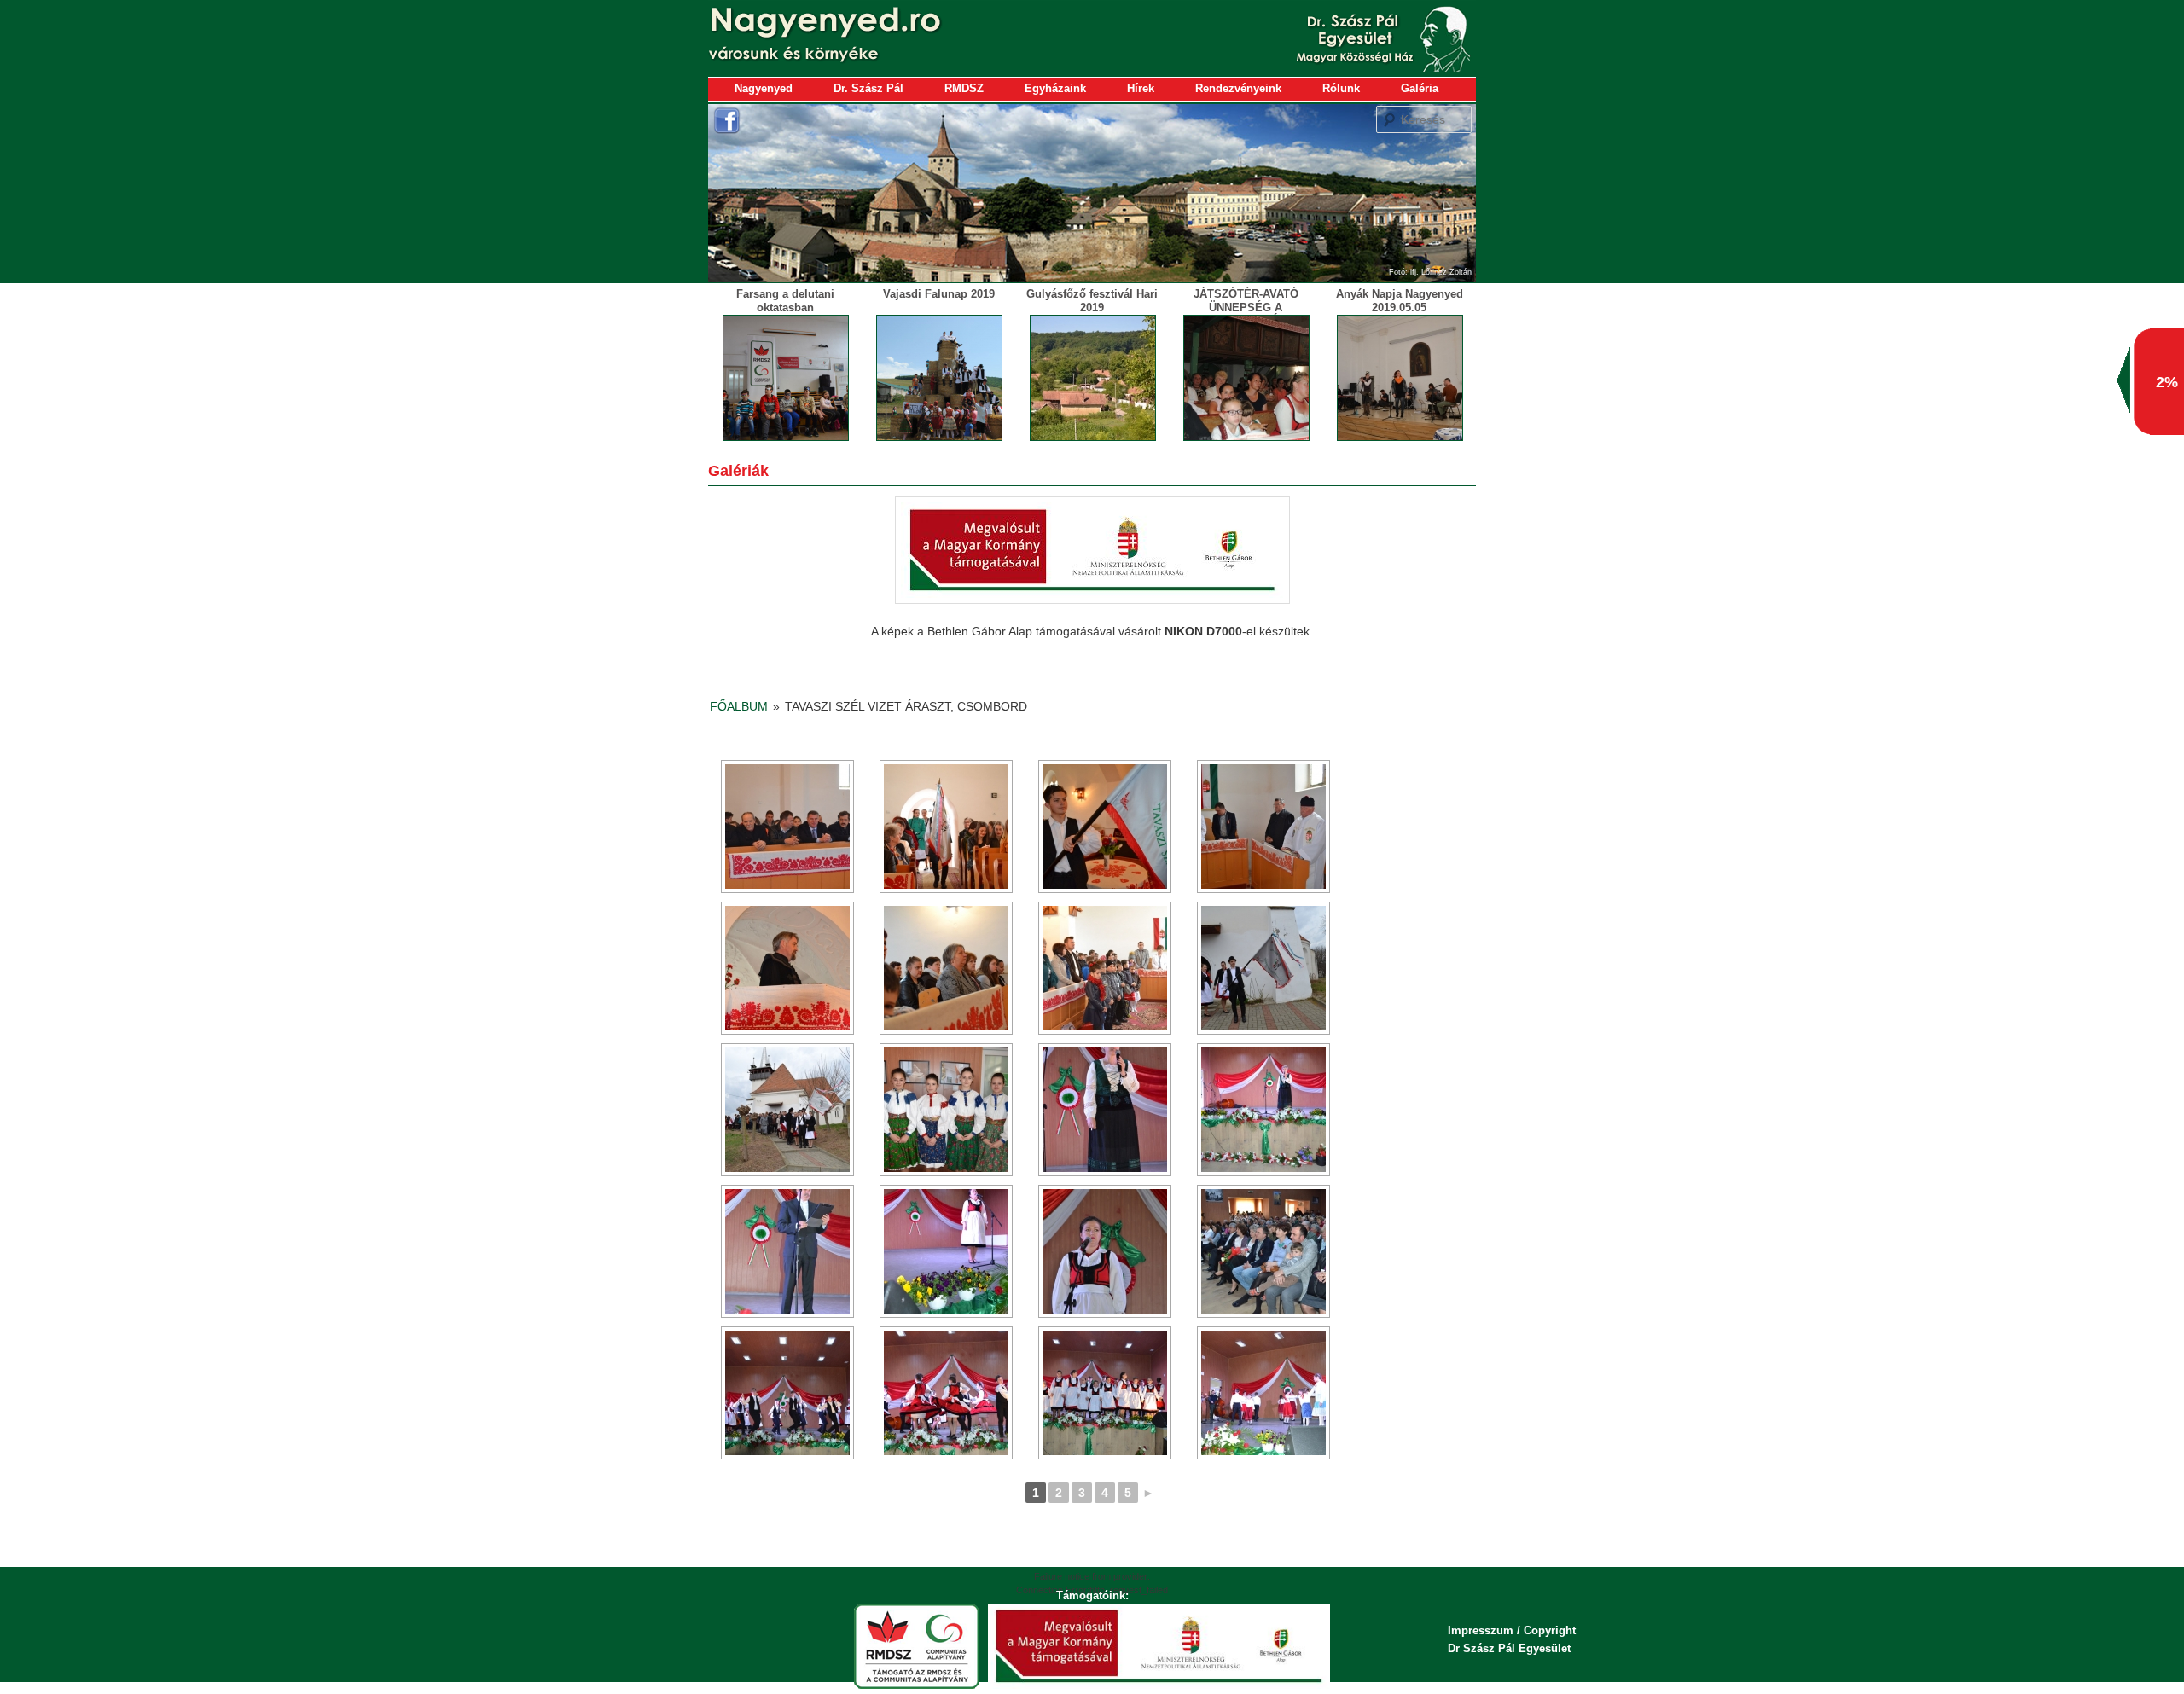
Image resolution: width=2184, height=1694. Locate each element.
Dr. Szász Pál (868, 88)
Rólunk (1341, 88)
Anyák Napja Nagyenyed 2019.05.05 (1400, 301)
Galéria (1420, 88)
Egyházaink (1055, 88)
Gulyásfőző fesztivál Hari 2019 (1092, 301)
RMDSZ (964, 88)
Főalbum (739, 706)
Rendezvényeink (1238, 88)
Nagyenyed (764, 88)
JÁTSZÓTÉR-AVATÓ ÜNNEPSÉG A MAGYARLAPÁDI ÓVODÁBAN (1246, 314)
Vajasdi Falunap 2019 (939, 294)
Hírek (1141, 88)
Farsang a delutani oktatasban (785, 301)
